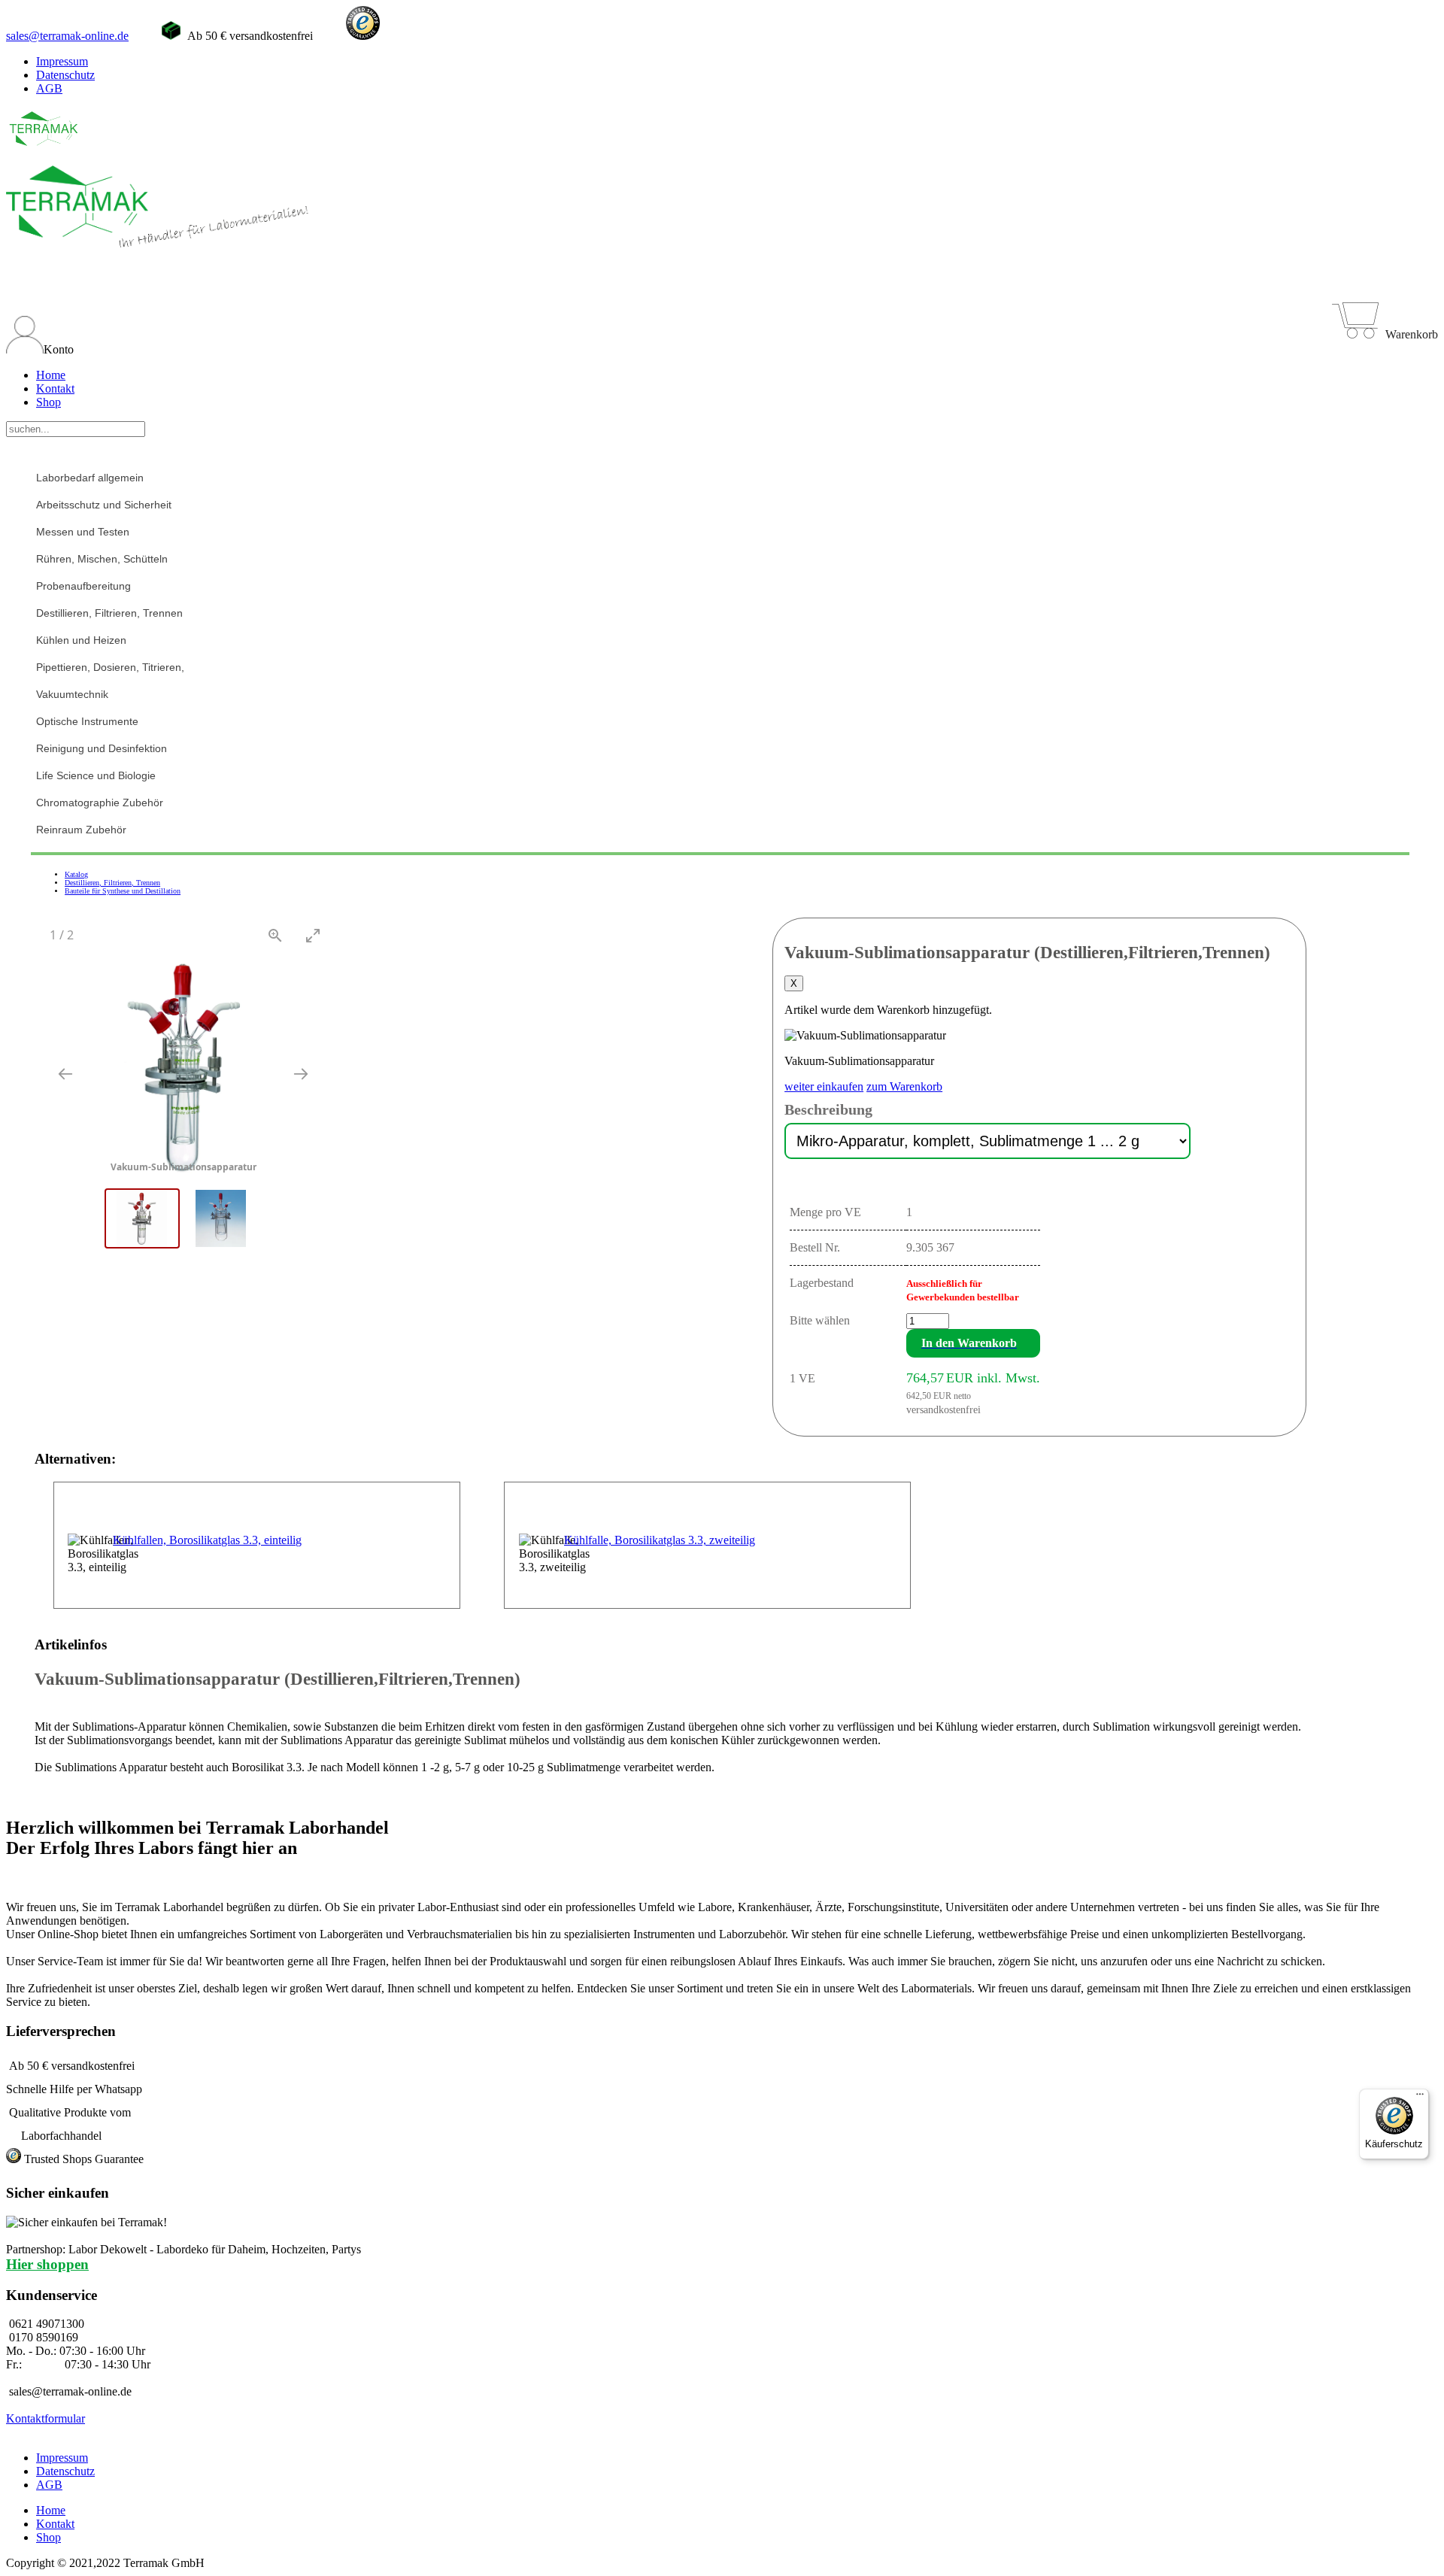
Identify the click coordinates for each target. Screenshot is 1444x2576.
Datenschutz (65, 75)
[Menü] (1420, 2098)
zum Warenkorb (904, 1086)
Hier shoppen (47, 2264)
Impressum (62, 61)
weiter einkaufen (824, 1086)
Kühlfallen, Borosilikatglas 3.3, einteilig (207, 1540)
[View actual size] (275, 935)
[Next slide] (301, 1074)
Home (51, 375)
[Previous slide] (65, 1074)
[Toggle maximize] (313, 935)
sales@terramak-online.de (67, 36)
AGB (49, 88)
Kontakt (55, 388)
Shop (49, 402)
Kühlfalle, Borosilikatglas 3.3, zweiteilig (660, 1540)
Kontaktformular (46, 2418)
